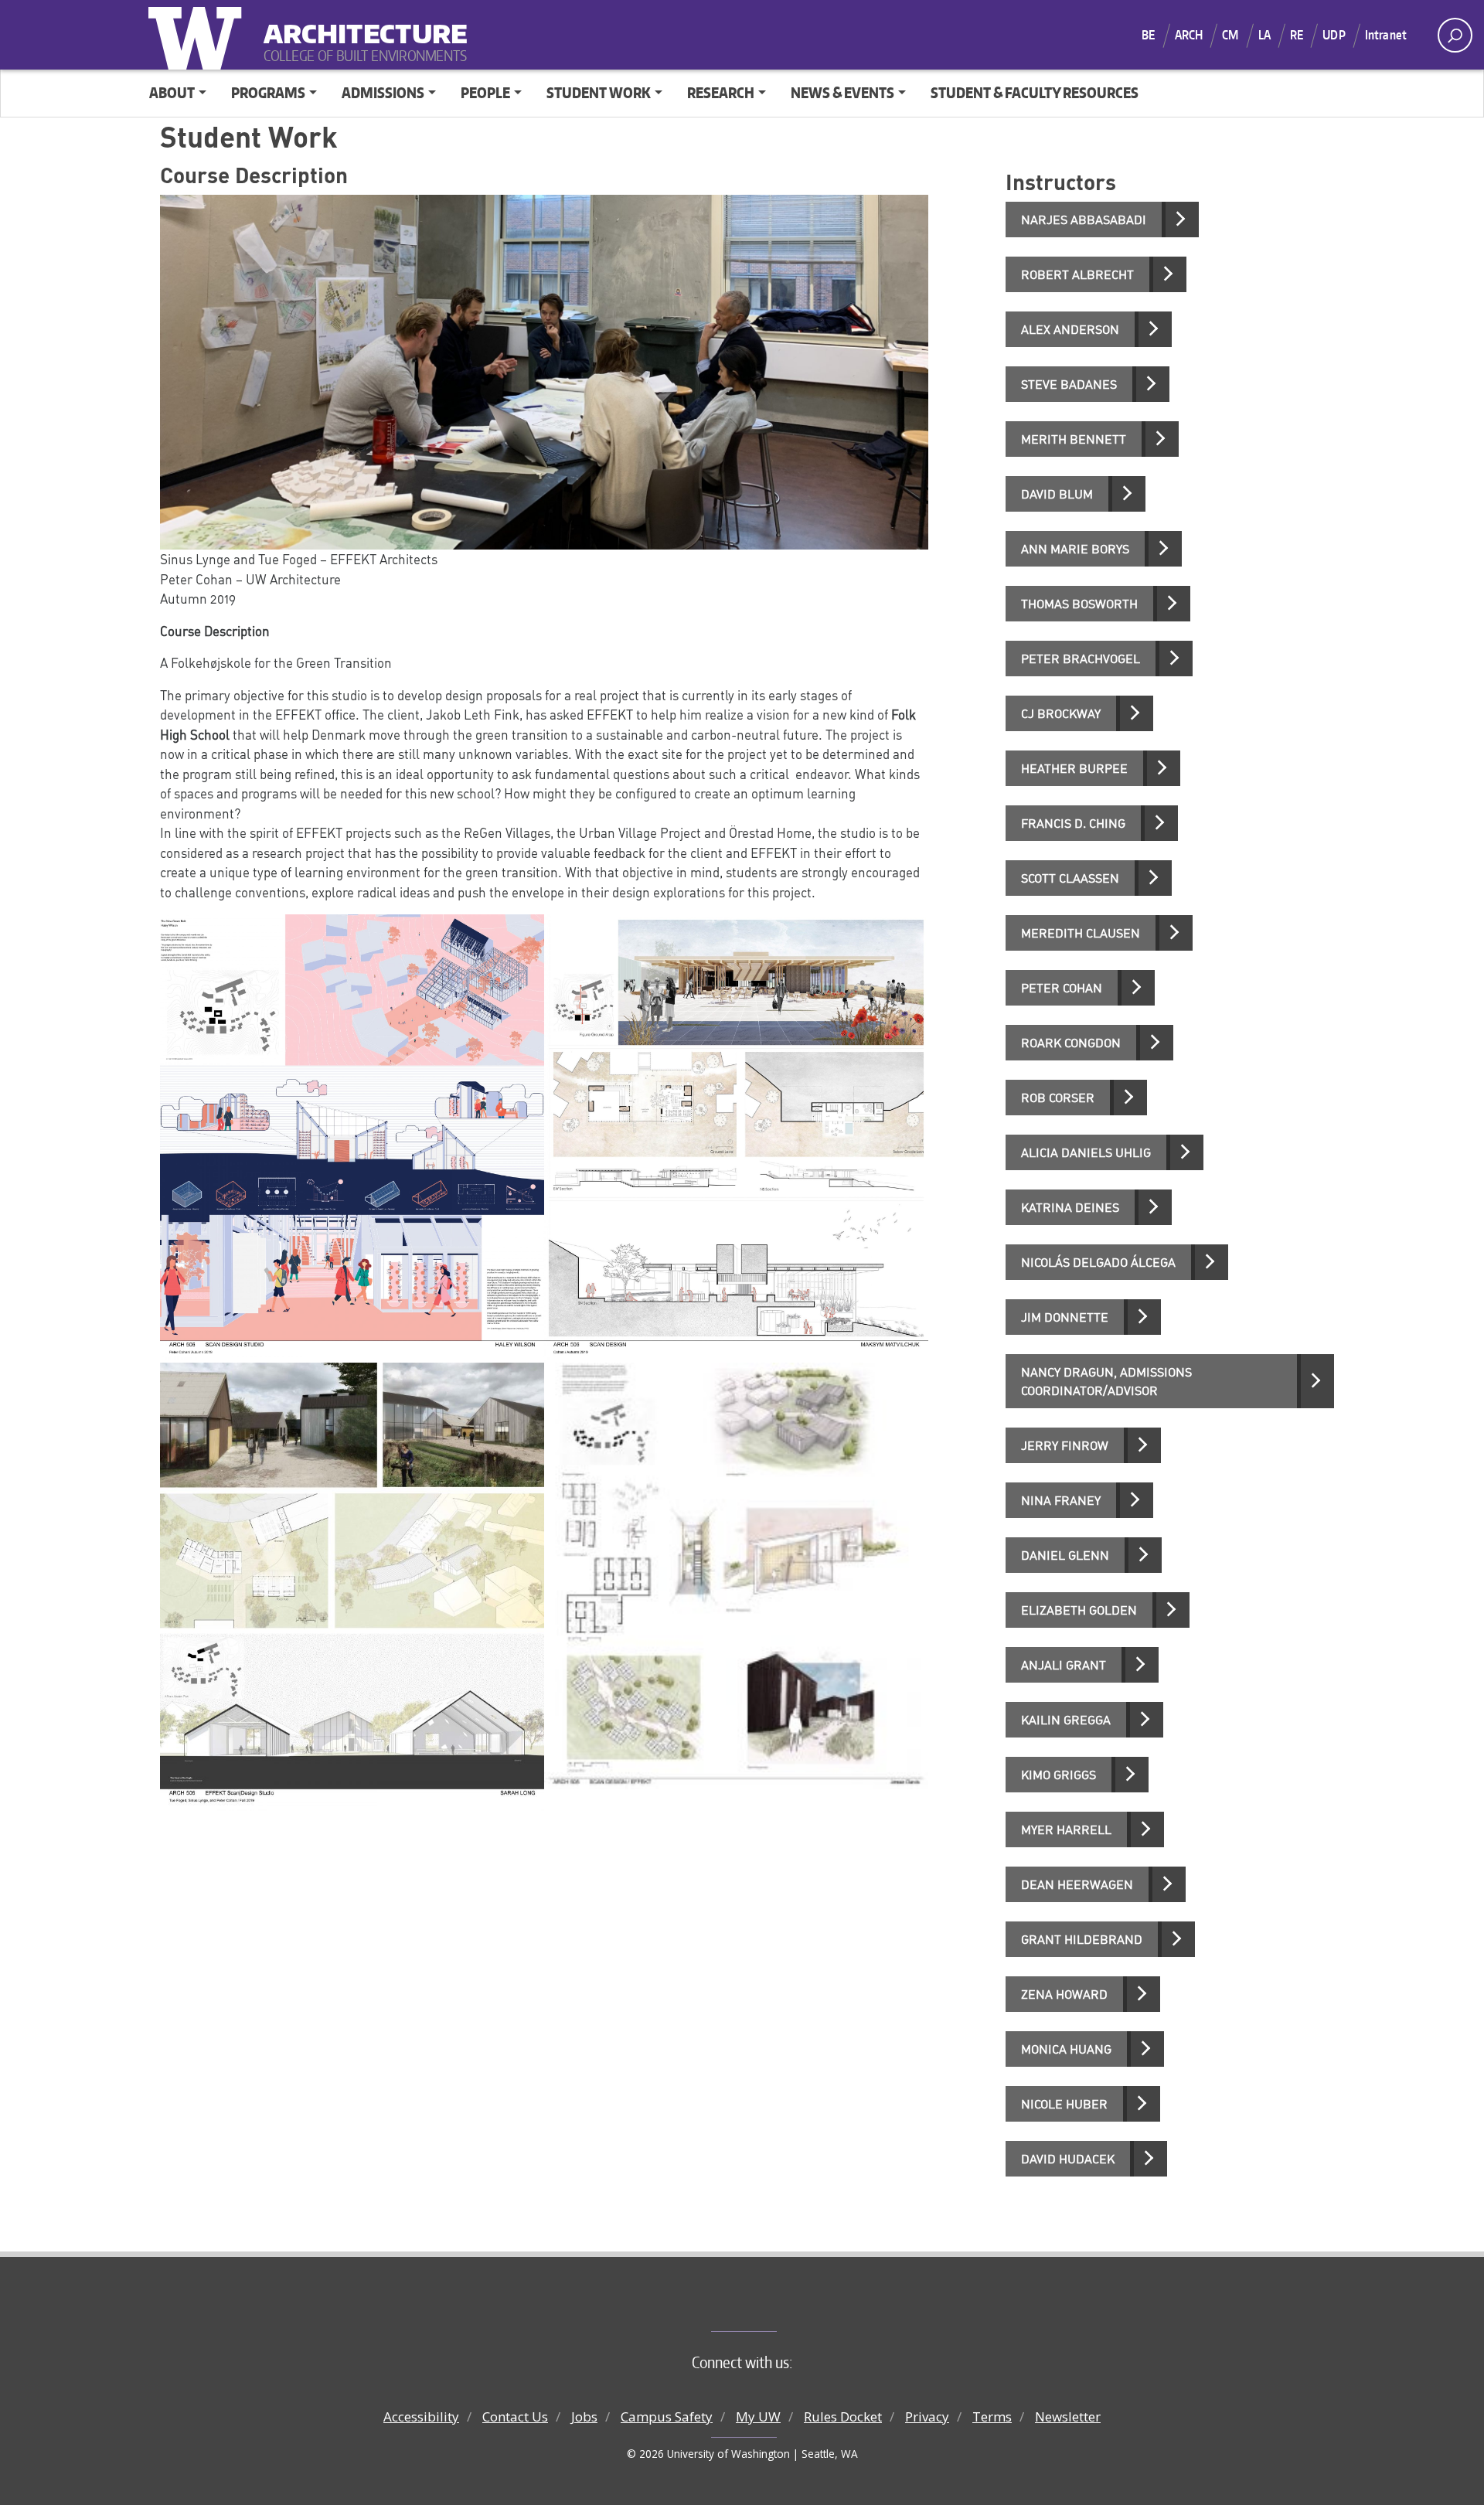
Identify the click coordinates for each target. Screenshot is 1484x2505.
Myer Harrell (1066, 1829)
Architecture (359, 24)
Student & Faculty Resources (1035, 92)
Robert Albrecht (1077, 274)
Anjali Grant (1064, 1665)
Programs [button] (268, 92)
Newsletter (1068, 2417)
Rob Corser (1058, 1098)
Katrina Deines (1070, 1207)
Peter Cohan (1062, 988)
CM (1230, 35)
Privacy (927, 2417)
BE (1148, 35)
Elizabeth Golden (1079, 1610)
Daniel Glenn (1065, 1555)
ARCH (1189, 35)
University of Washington (199, 35)
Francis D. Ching (1073, 823)
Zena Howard (1064, 1994)
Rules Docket (843, 2417)
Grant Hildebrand (1082, 1939)
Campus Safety (667, 2417)
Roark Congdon (1071, 1043)
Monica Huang (1066, 2049)
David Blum (1057, 494)
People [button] (485, 92)
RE (1297, 35)
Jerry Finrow (1065, 1445)
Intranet (1386, 35)
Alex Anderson (1070, 329)
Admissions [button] (383, 92)
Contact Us (515, 2417)
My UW (758, 2417)
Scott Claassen (1070, 878)
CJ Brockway (1061, 713)
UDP (1334, 35)
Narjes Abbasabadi (1084, 220)
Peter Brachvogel (1081, 659)
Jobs (584, 2417)
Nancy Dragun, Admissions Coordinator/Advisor (1106, 1381)
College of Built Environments (773, 2306)
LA (1264, 35)
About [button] (172, 92)
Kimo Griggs (1059, 1775)
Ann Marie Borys (1075, 549)
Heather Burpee (1074, 768)
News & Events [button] (842, 92)
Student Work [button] (599, 92)
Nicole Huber (1064, 2104)
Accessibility (421, 2417)
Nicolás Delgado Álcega (1098, 1262)
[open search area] (1455, 35)
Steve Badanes (1069, 384)
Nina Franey (1061, 1500)
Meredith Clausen (1081, 933)
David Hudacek (1068, 2159)
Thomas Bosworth (1079, 604)
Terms (992, 2417)
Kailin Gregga (1066, 1720)
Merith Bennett (1074, 439)
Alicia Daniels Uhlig (1086, 1152)
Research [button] (721, 92)
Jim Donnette (1065, 1317)
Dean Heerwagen (1077, 1884)
